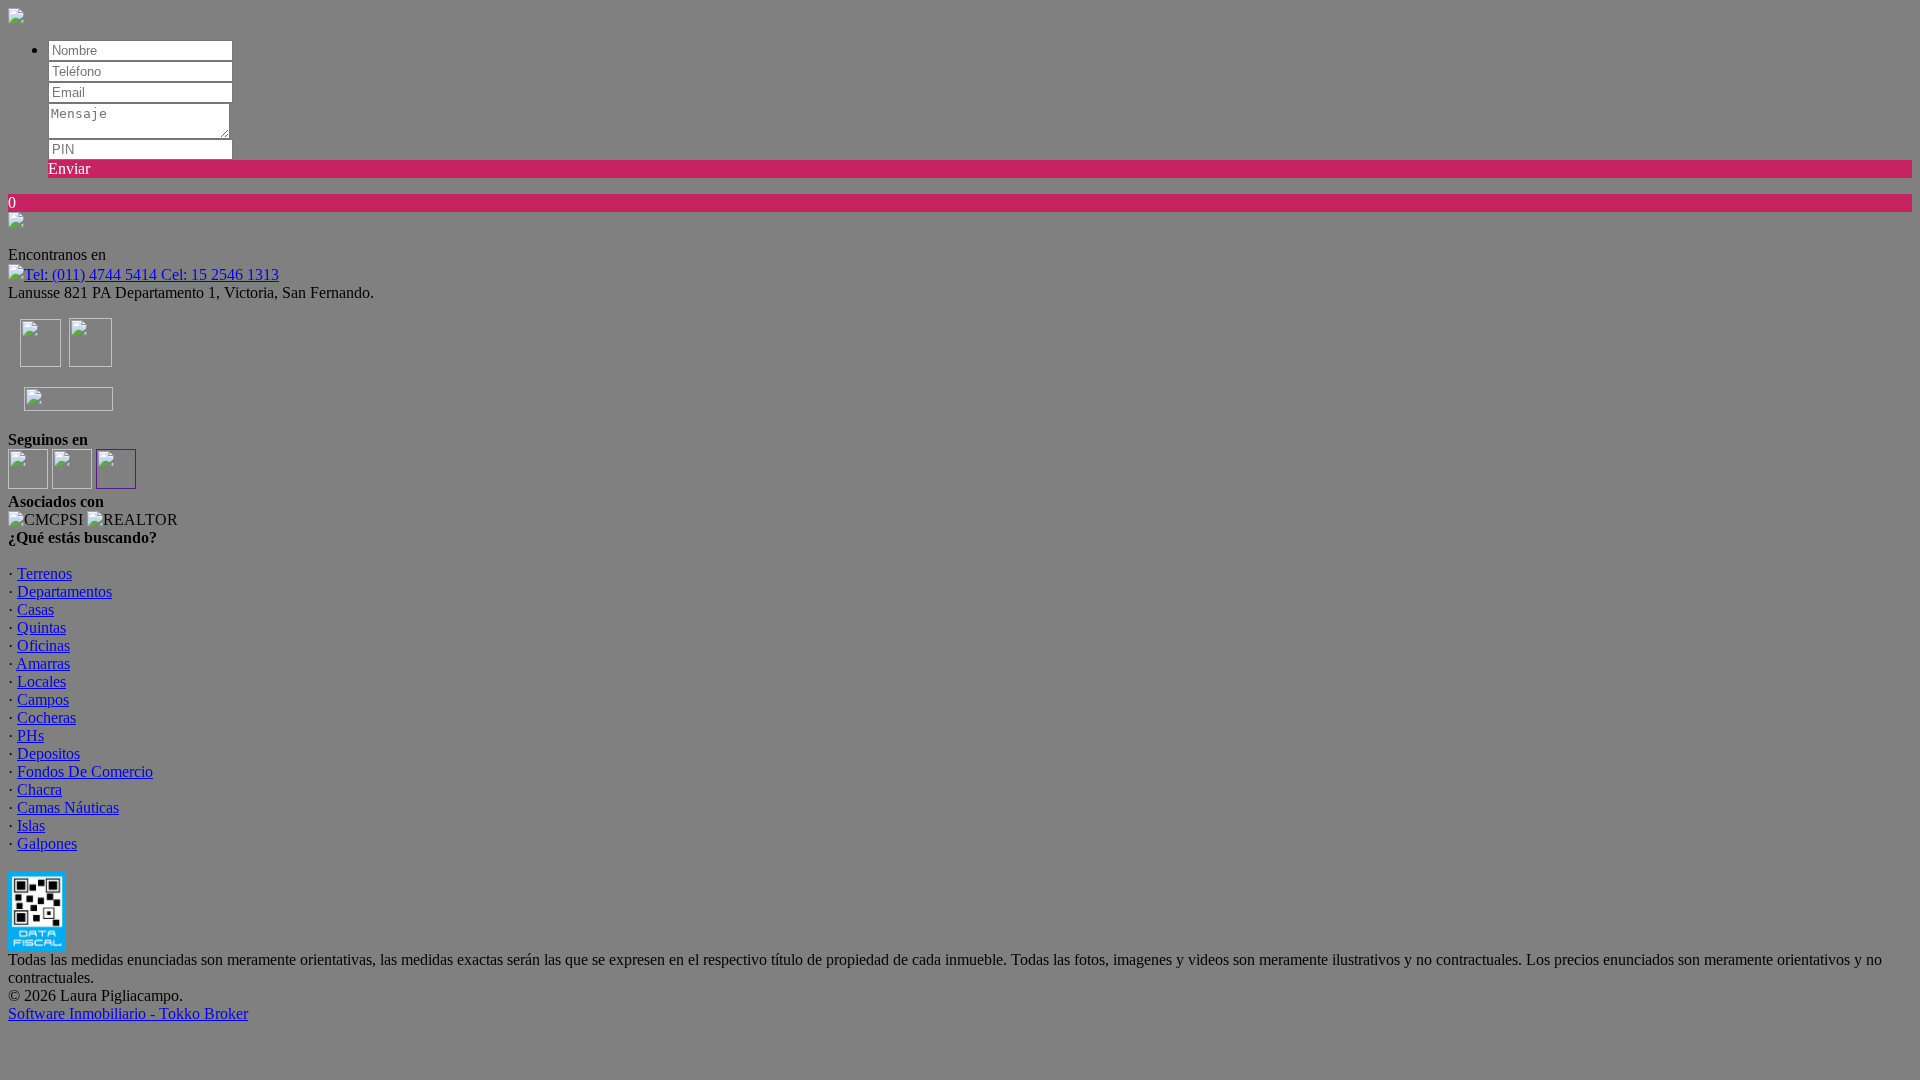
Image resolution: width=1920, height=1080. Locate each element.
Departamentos (64, 591)
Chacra (39, 789)
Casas (35, 609)
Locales (41, 681)
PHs (30, 735)
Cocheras (46, 717)
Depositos (48, 753)
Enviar (69, 168)
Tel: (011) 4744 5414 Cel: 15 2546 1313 (151, 274)
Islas (31, 825)
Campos (43, 699)
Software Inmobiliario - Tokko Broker (128, 1013)
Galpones (47, 843)
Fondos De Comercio (85, 771)
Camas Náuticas (68, 807)
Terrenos (44, 573)
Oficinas (43, 645)
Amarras (43, 663)
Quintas (41, 627)
